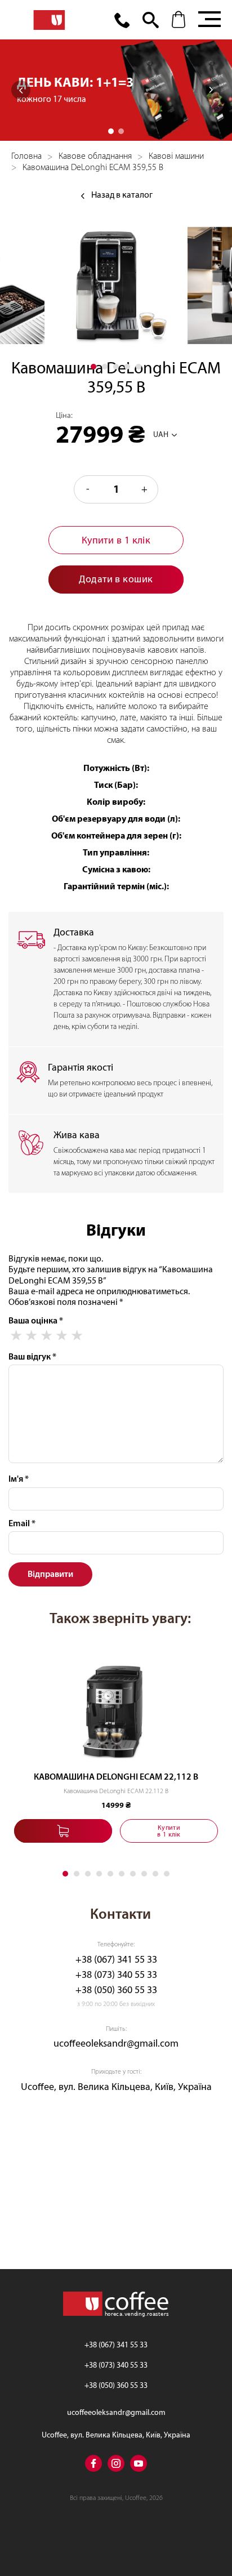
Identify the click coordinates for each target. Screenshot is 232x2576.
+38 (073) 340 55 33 (116, 1975)
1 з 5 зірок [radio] (16, 1336)
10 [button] (167, 1874)
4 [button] (127, 367)
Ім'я (19, 1479)
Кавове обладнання (95, 156)
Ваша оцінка (36, 1321)
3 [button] (116, 367)
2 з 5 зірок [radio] (31, 1336)
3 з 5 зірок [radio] (46, 1336)
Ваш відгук (32, 1357)
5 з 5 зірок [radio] (77, 1336)
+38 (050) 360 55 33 (116, 1990)
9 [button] (155, 1874)
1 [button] (111, 131)
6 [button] (122, 1874)
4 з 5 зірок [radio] (62, 1336)
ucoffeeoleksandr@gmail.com (116, 2044)
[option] (116, 90)
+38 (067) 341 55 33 (116, 1960)
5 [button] (139, 367)
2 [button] (121, 131)
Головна (26, 156)
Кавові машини (176, 156)
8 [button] (144, 1874)
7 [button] (133, 1874)
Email (22, 1523)
